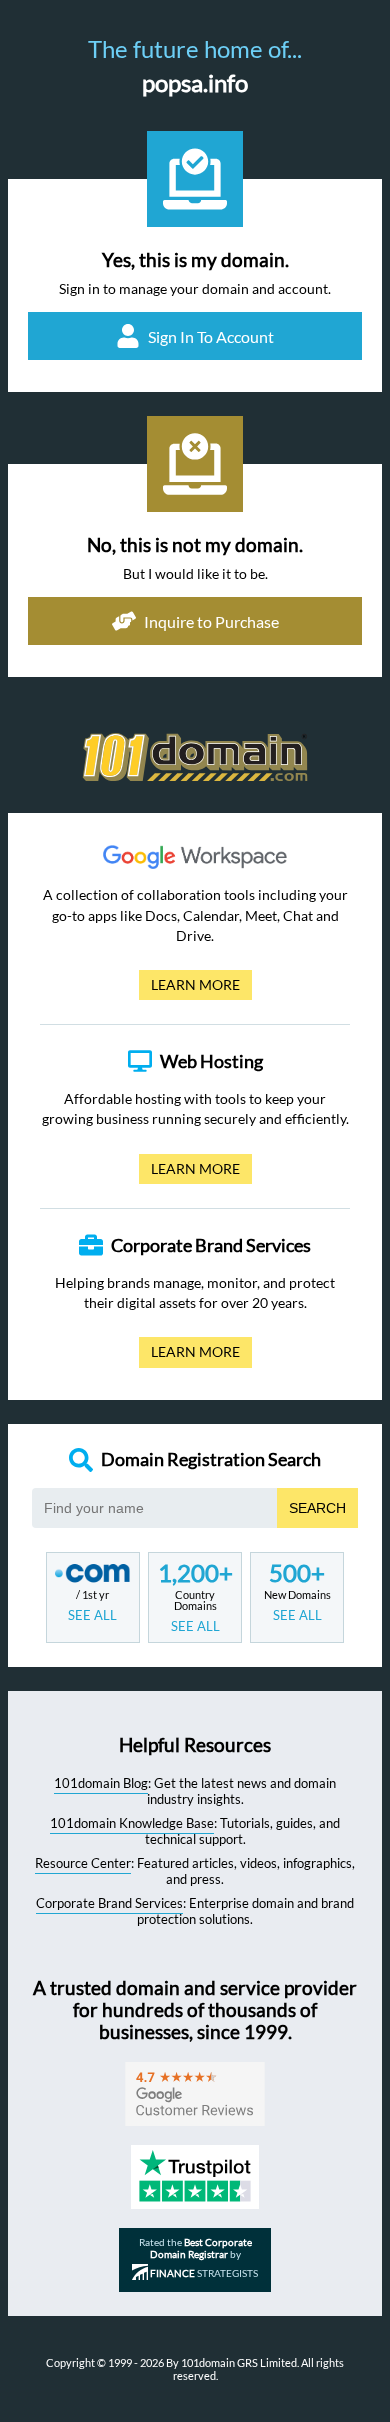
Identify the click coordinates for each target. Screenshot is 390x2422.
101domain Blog (101, 1783)
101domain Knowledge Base (132, 1823)
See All (92, 1615)
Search (317, 1508)
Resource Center (83, 1863)
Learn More (189, 988)
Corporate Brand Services (109, 1903)
